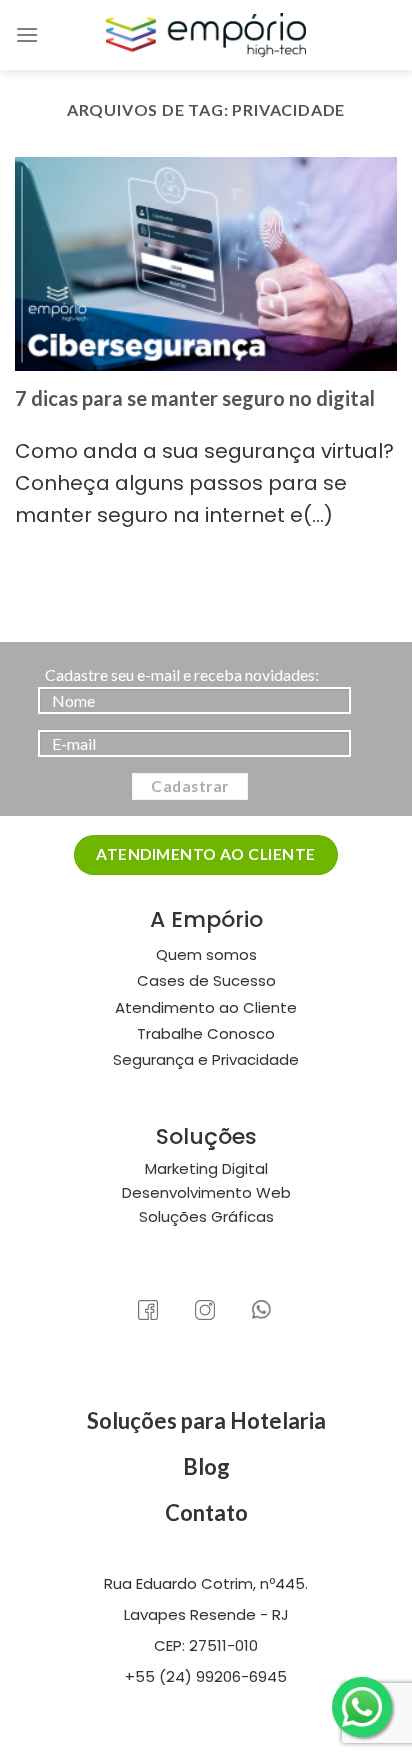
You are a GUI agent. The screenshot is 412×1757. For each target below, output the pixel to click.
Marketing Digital (206, 1168)
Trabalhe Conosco (206, 1033)
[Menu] (27, 34)
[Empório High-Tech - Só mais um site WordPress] (206, 35)
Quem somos (206, 954)
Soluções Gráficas (206, 1216)
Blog (206, 1466)
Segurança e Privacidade (206, 1059)
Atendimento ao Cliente (206, 1007)
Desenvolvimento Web (206, 1192)
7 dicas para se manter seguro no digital (195, 398)
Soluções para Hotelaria (206, 1420)
